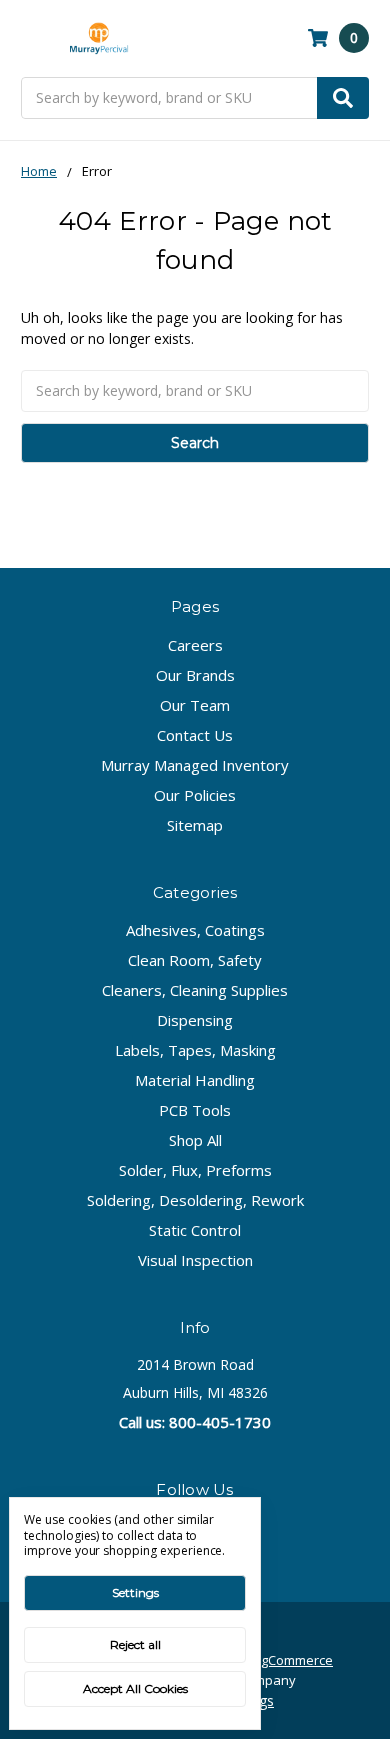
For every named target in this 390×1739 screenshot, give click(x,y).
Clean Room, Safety (195, 960)
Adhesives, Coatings (195, 930)
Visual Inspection (195, 1260)
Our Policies (195, 795)
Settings (135, 1592)
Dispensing (195, 1020)
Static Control (195, 1230)
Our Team (195, 705)
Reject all (135, 1644)
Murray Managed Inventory (195, 765)
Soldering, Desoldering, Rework (195, 1200)
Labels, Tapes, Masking (195, 1050)
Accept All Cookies (135, 1688)
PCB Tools (195, 1110)
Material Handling (195, 1080)
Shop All (195, 1140)
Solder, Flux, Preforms (195, 1170)
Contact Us (195, 735)
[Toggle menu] (30, 38)
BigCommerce (291, 1660)
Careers (195, 645)
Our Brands (195, 675)
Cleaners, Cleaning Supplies (195, 990)
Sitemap (195, 825)
